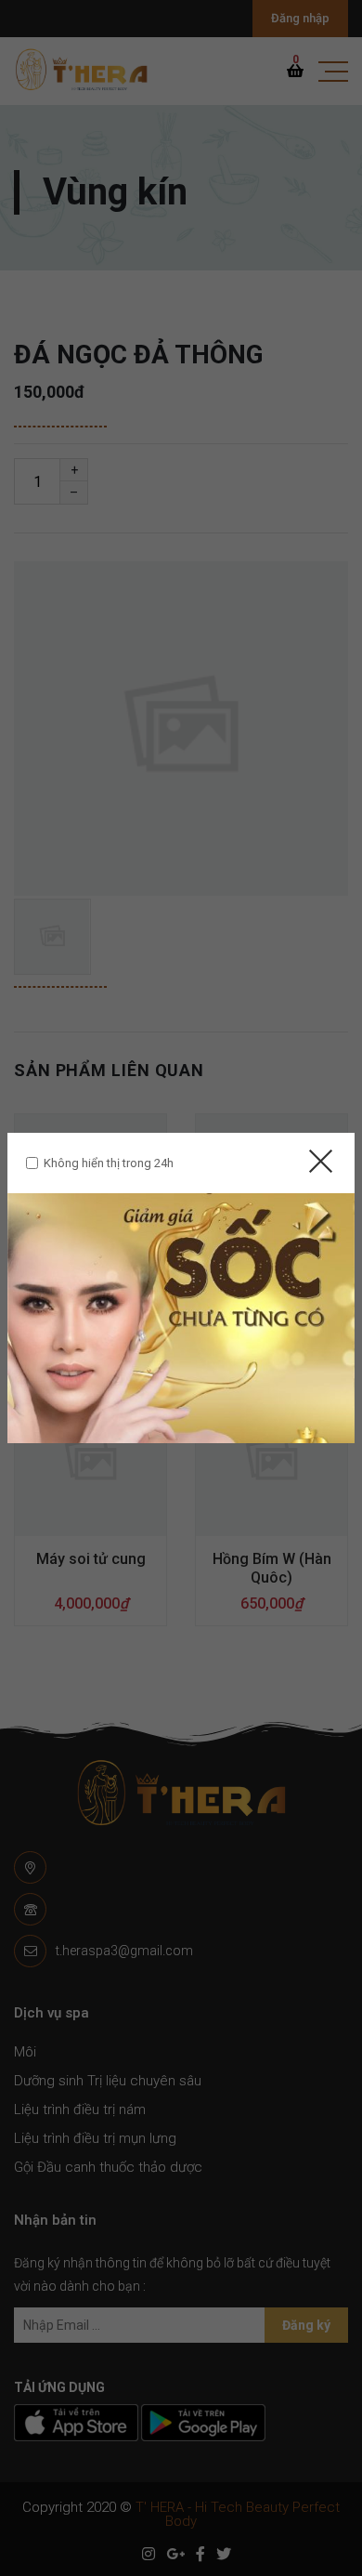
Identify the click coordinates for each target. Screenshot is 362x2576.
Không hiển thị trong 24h (109, 1163)
